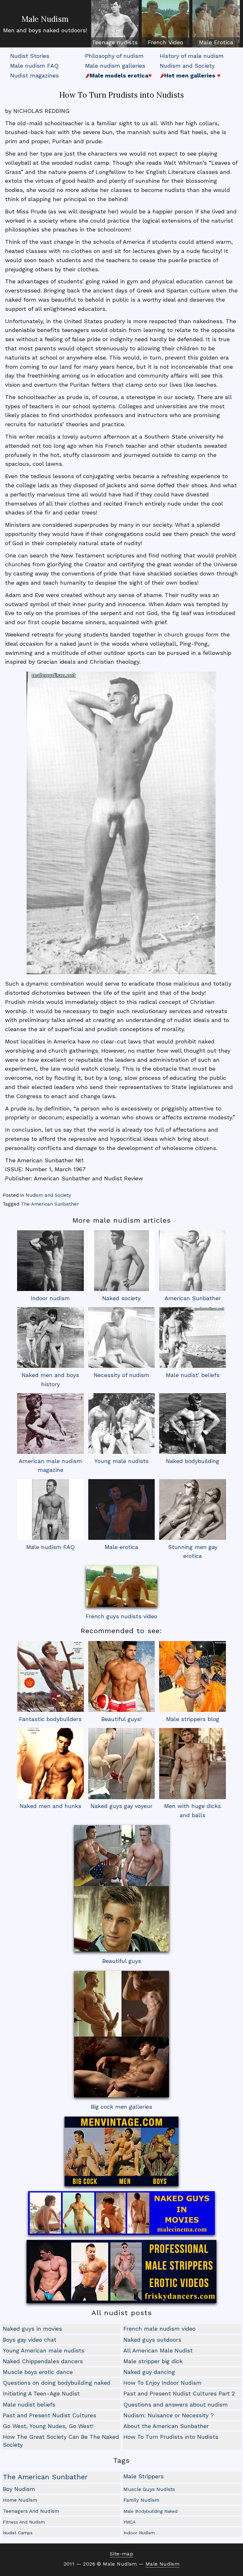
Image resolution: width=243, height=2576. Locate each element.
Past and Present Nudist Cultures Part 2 (179, 2393)
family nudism (141, 2500)
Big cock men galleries (121, 2107)
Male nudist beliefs (29, 2404)
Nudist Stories (30, 56)
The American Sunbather (50, 1204)
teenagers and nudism (31, 2511)
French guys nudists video (121, 1616)
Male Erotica (216, 42)
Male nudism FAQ (34, 66)
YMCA (129, 2522)
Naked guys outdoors (152, 2340)
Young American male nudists (44, 2350)
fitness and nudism (24, 2522)
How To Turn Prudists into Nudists (171, 2437)
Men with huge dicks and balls (193, 1811)
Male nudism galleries (115, 66)
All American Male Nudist (158, 2350)
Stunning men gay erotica (193, 1552)
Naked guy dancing (149, 2372)
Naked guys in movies (32, 2329)
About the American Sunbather (166, 2426)
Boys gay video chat (30, 2340)
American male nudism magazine (50, 1466)
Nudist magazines (34, 75)
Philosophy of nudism (114, 56)
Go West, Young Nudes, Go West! (48, 2426)
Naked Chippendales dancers (43, 2361)
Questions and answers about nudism (176, 2404)
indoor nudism (139, 2533)
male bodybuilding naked (150, 2511)
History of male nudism (192, 56)
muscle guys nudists (149, 2489)
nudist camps (18, 2533)
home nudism (20, 2500)
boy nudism (19, 2489)
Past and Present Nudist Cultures (50, 2415)
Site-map (121, 2554)
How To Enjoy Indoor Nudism (162, 2383)
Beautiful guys (122, 1961)
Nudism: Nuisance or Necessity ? (169, 2415)
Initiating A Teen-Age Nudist (41, 2393)
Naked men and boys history (50, 1380)
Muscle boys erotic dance (38, 2372)
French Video (165, 42)
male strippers (143, 2476)
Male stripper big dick (153, 2361)
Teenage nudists (115, 42)
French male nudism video (159, 2329)
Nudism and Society (187, 66)
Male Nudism (45, 19)
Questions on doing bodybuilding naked (57, 2383)
